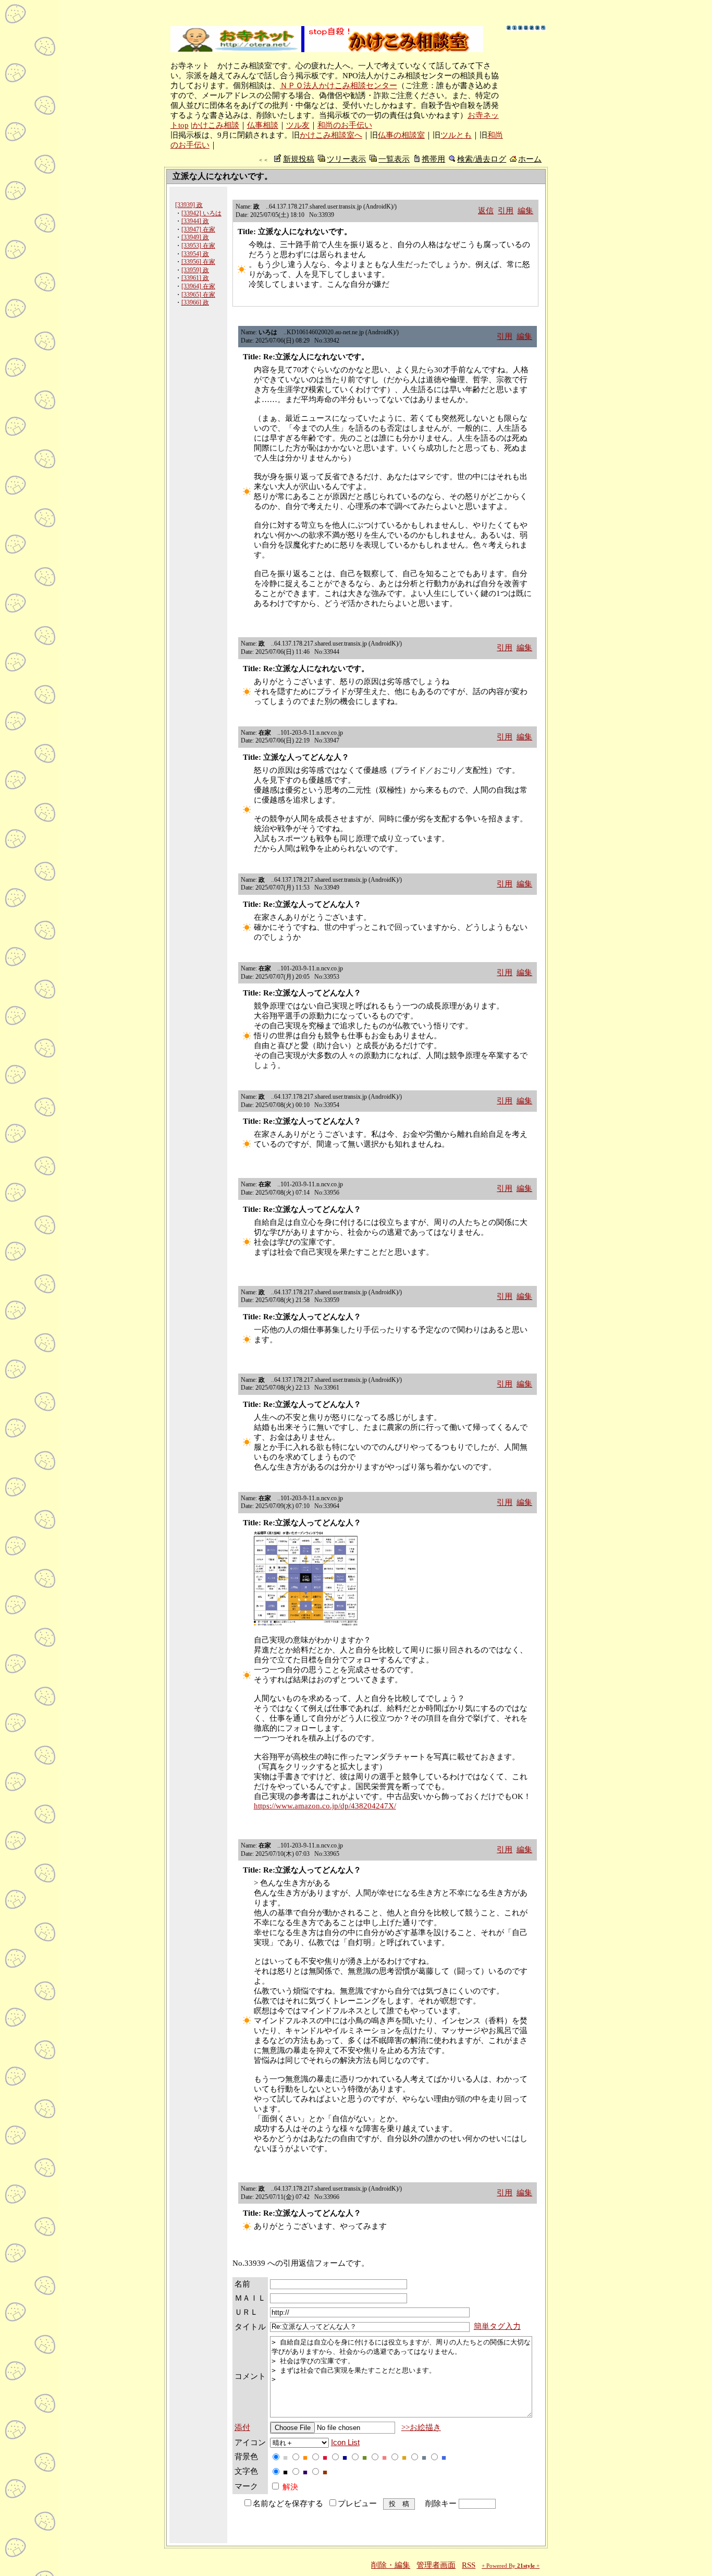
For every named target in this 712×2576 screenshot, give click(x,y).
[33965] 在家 (198, 295)
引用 (506, 211)
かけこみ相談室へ (331, 135)
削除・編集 (391, 2565)
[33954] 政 (195, 254)
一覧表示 (394, 159)
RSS (469, 2565)
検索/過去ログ (482, 159)
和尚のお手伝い (345, 125)
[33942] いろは (201, 213)
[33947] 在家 (198, 229)
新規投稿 (299, 159)
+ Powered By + (511, 2566)
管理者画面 (436, 2565)
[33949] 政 (195, 237)
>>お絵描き (421, 2427)
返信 (486, 211)
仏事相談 (263, 125)
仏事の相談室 (401, 135)
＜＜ (263, 160)
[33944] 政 (195, 221)
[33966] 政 (195, 302)
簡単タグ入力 (497, 2326)
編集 (525, 211)
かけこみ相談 (216, 125)
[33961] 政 (195, 278)
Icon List (345, 2443)
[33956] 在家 (198, 262)
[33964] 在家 (198, 286)
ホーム (530, 159)
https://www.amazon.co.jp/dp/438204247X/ (325, 1806)
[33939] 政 (189, 205)
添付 (242, 2427)
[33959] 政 (195, 270)
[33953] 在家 (198, 246)
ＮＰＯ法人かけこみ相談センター (339, 86)
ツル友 (298, 125)
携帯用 (433, 159)
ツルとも (456, 135)
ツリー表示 (346, 159)
